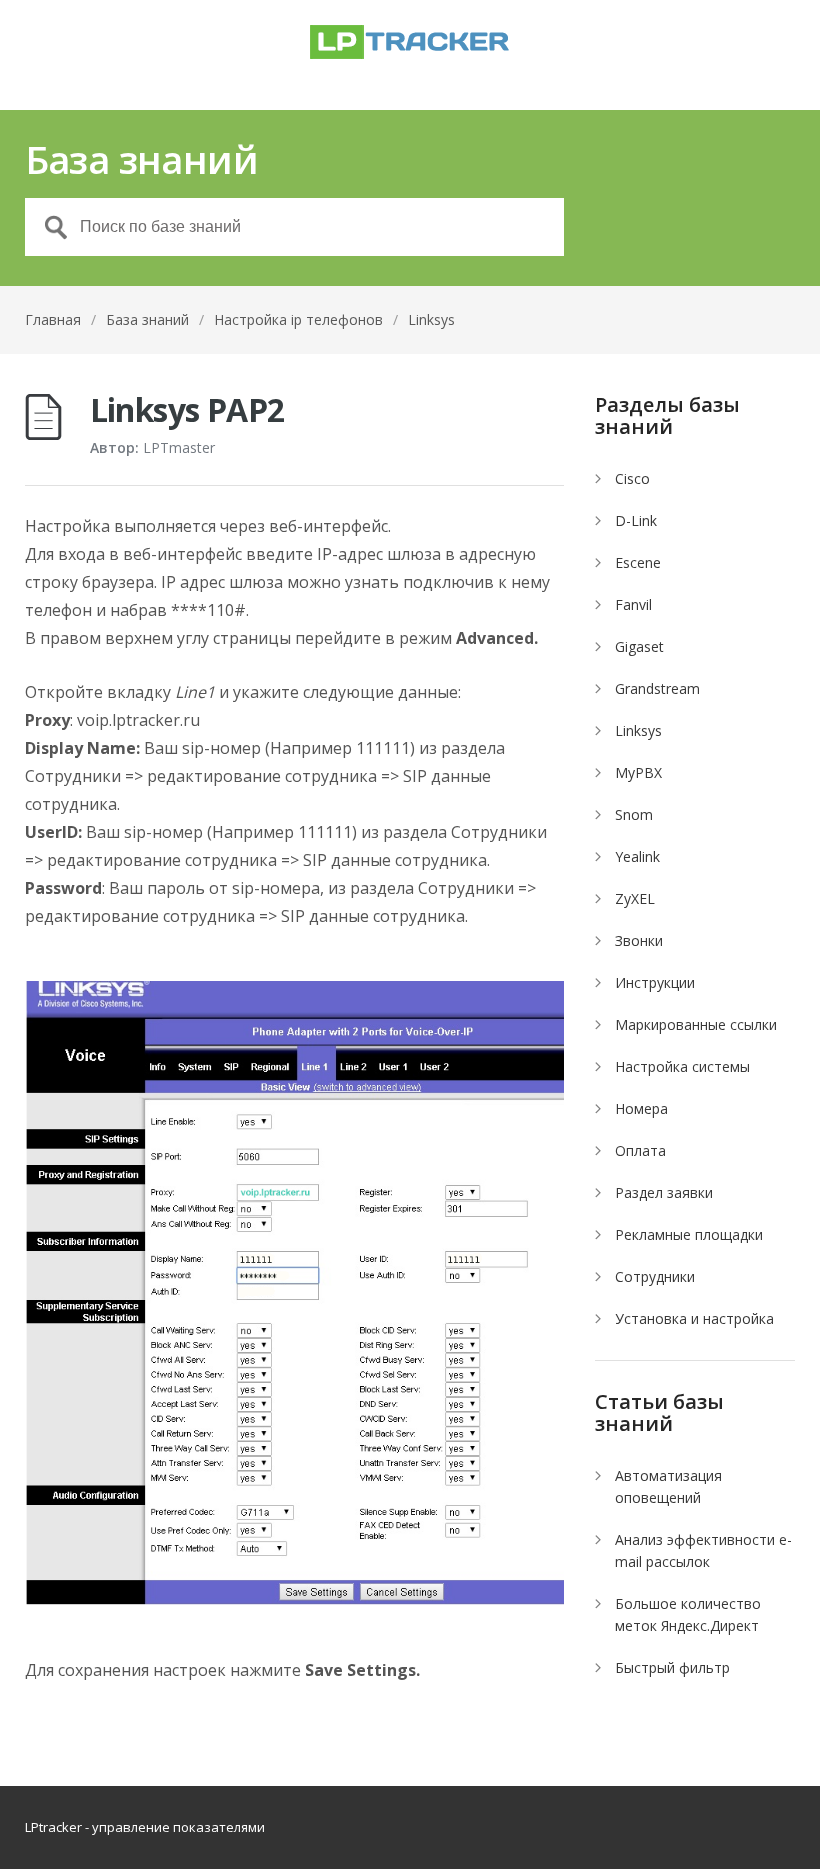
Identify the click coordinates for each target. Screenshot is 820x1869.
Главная (53, 319)
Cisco (632, 478)
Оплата (640, 1150)
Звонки (639, 940)
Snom (634, 814)
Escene (638, 562)
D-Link (636, 520)
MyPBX (638, 772)
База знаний (147, 319)
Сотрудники (655, 1276)
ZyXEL (635, 898)
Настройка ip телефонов (298, 319)
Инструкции (655, 982)
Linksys (431, 319)
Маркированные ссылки (696, 1024)
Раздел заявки (664, 1192)
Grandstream (657, 688)
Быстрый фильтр (672, 1667)
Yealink (637, 856)
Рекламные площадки (689, 1234)
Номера (641, 1108)
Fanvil (633, 604)
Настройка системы (682, 1066)
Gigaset (639, 646)
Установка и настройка (694, 1318)
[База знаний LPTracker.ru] (410, 42)
